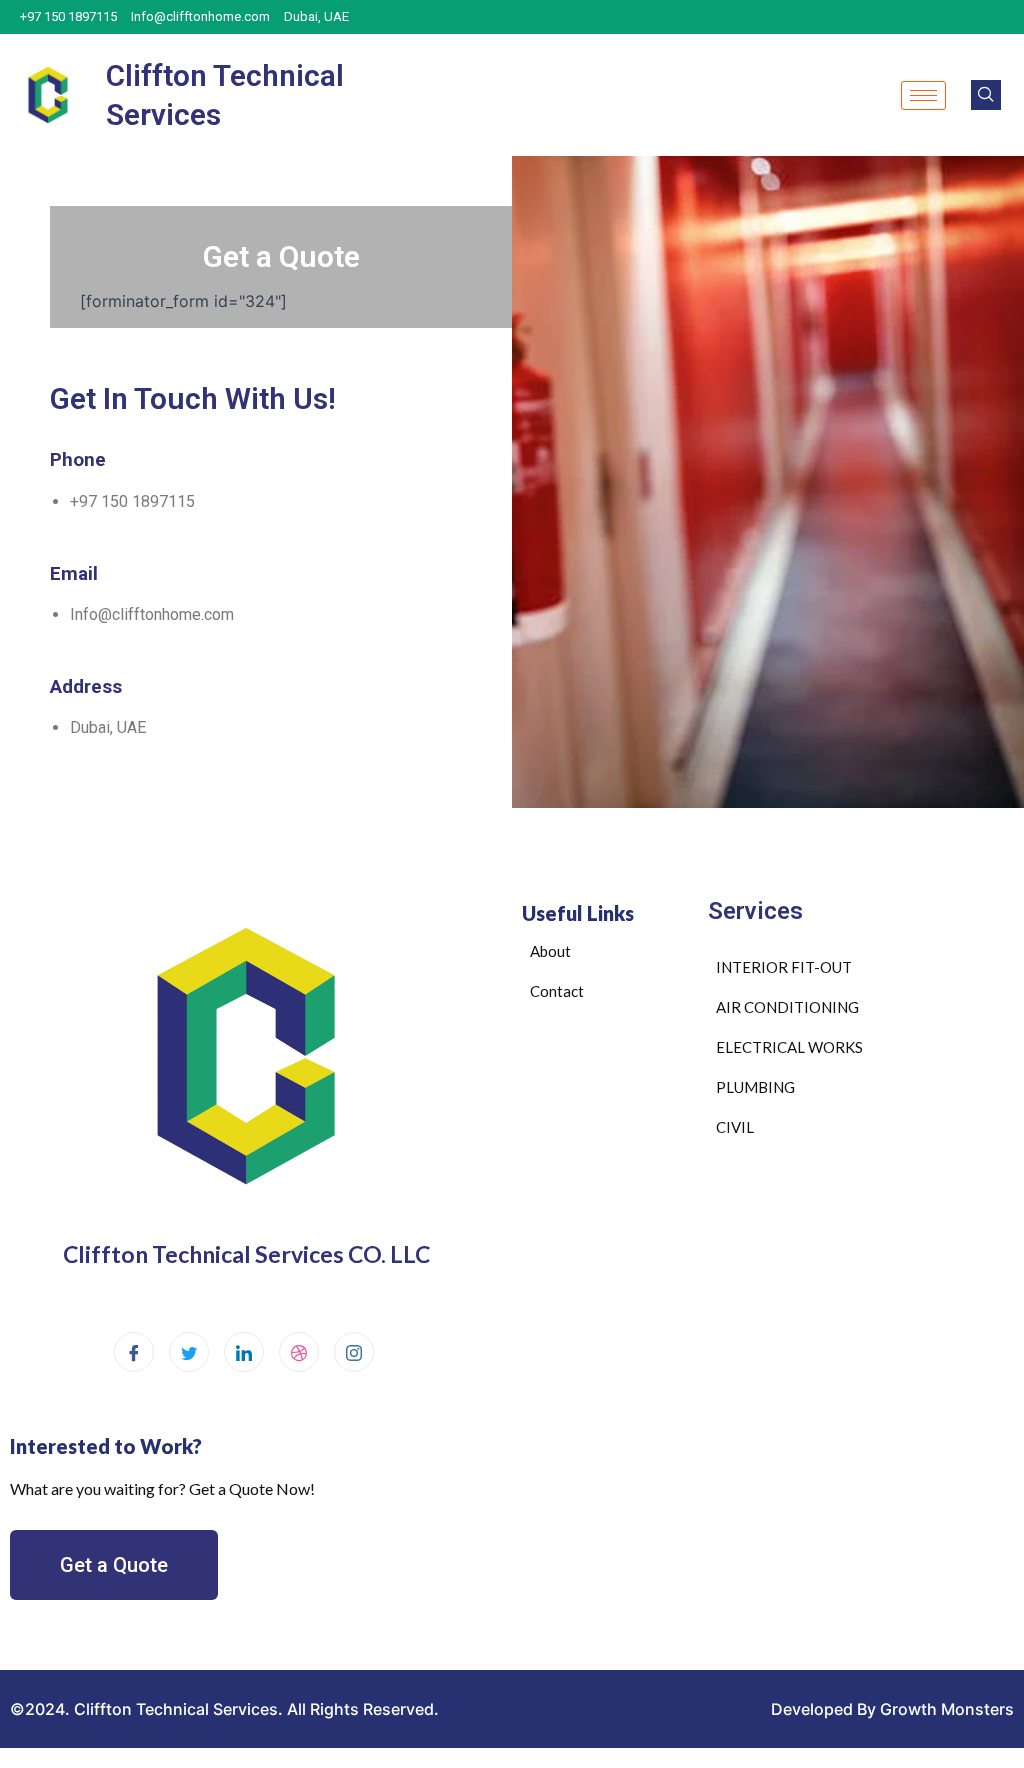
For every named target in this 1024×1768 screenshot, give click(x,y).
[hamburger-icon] (923, 95)
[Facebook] (134, 1352)
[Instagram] (354, 1352)
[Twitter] (189, 1352)
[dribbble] (299, 1352)
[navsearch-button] (986, 95)
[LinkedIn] (244, 1352)
